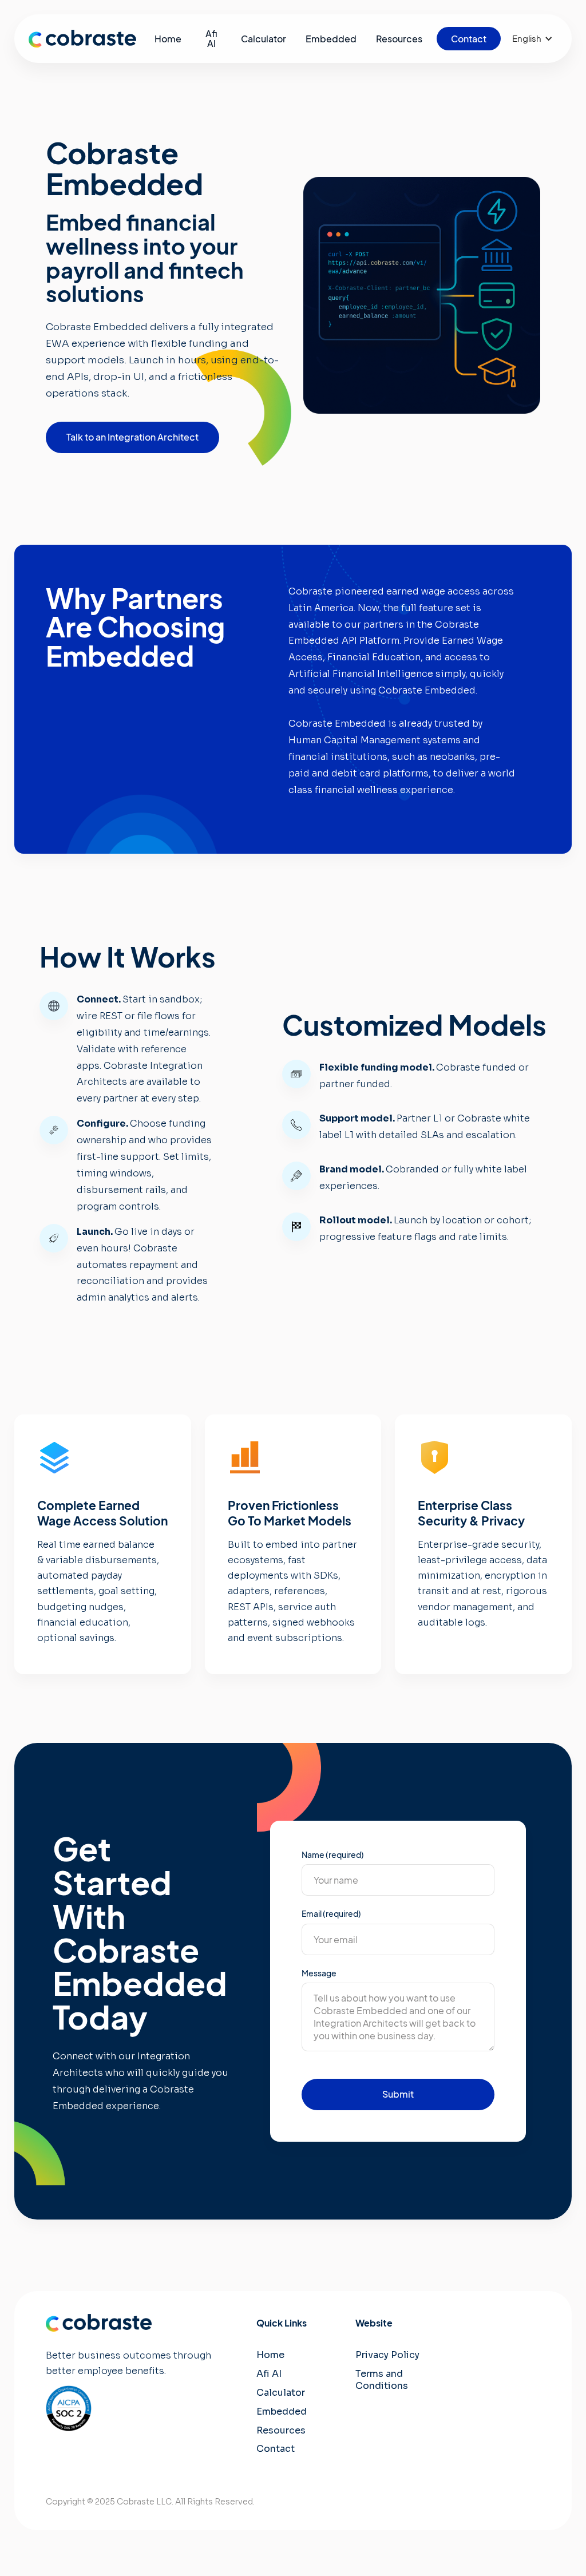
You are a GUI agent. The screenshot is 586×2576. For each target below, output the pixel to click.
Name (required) (333, 1854)
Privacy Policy (387, 2355)
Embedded (282, 2411)
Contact (276, 2449)
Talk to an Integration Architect (132, 437)
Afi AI (269, 2374)
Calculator (281, 2393)
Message (319, 1973)
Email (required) (331, 1913)
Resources (281, 2430)
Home (270, 2355)
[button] (532, 39)
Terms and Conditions (382, 2380)
